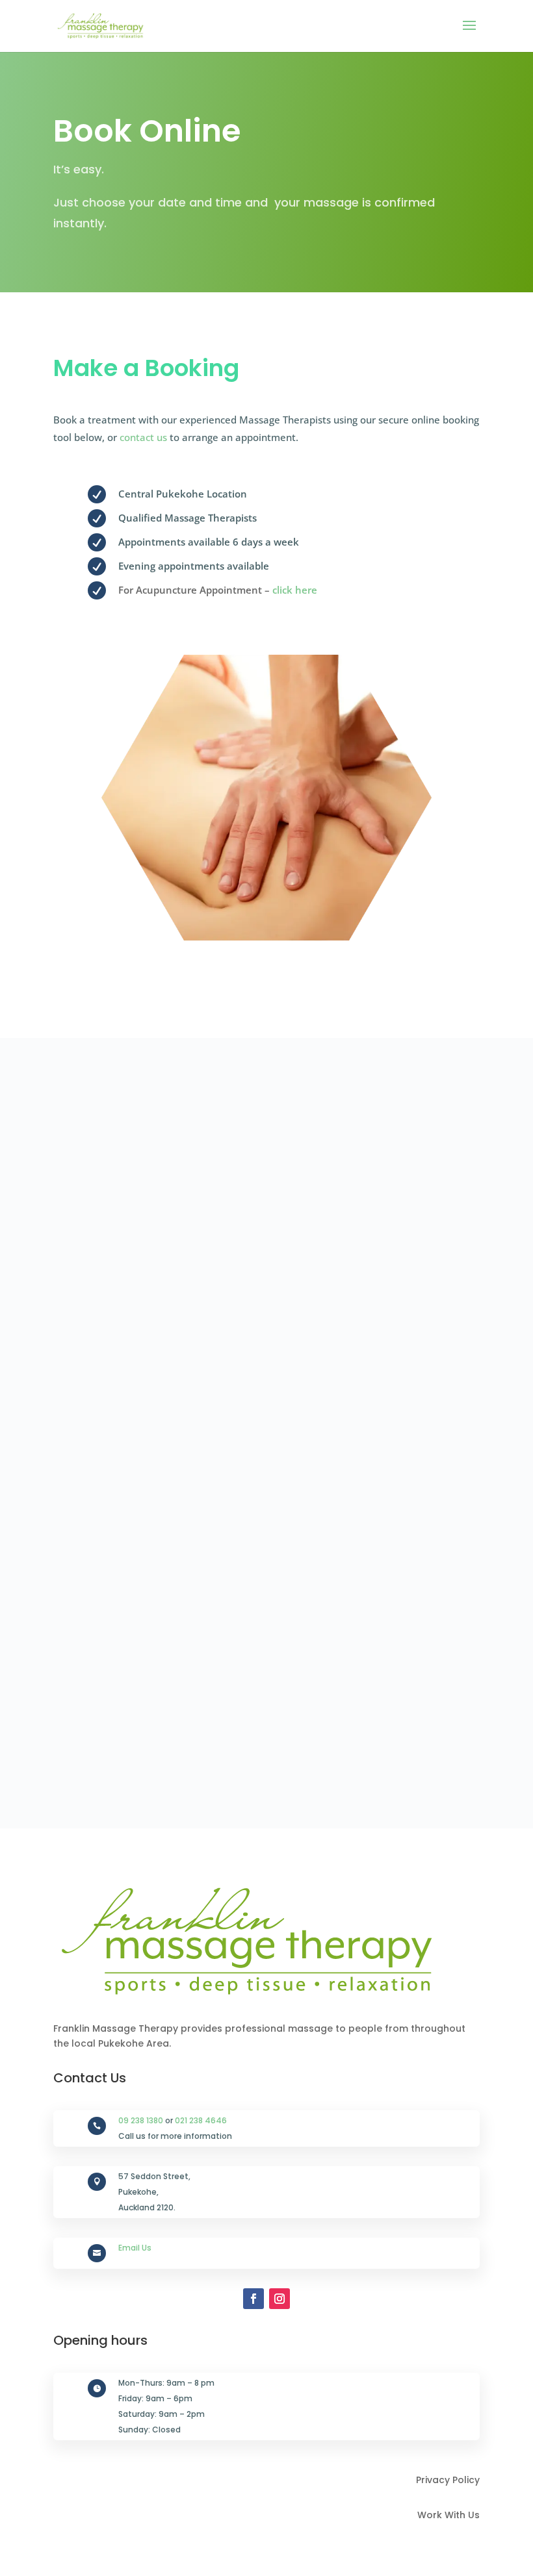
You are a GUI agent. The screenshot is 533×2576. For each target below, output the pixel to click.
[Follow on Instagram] (279, 2299)
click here (295, 590)
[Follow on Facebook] (253, 2299)
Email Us (135, 2248)
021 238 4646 (201, 2120)
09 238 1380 (141, 2120)
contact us (143, 437)
